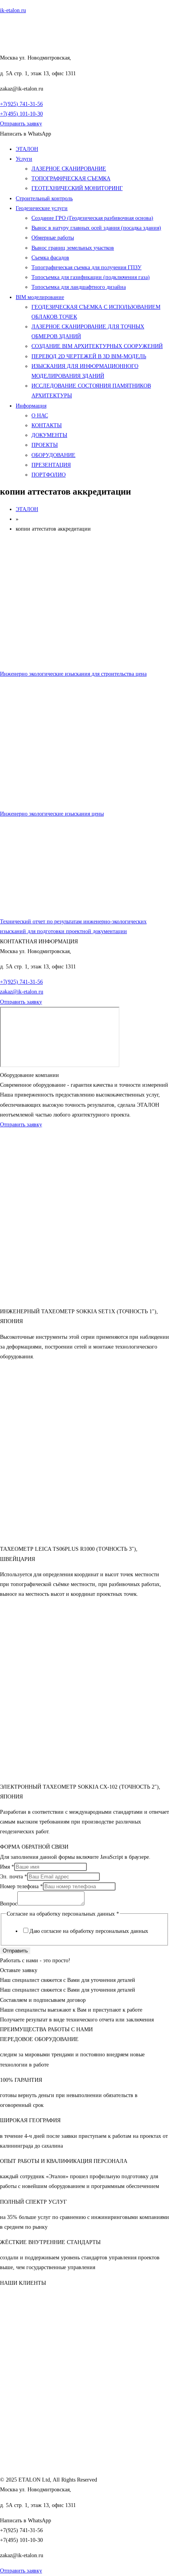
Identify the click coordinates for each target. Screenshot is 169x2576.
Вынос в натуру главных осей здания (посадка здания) (96, 228)
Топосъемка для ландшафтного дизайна (79, 287)
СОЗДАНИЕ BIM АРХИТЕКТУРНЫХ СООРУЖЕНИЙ (97, 346)
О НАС (40, 416)
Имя (7, 1867)
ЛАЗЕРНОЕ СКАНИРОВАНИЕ (69, 169)
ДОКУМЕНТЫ (49, 435)
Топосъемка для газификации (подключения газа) (91, 277)
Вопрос (9, 1904)
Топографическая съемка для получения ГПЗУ (86, 267)
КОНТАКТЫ (47, 425)
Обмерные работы (53, 238)
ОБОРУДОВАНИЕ (53, 455)
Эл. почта (14, 1877)
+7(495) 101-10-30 (21, 114)
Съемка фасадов (50, 258)
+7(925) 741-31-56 (21, 104)
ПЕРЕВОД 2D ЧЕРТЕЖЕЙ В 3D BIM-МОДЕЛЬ (89, 356)
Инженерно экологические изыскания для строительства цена (73, 674)
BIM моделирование (40, 297)
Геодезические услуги (42, 208)
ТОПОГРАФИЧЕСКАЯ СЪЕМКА (71, 179)
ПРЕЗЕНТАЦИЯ (51, 465)
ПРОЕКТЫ (45, 445)
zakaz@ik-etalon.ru (22, 992)
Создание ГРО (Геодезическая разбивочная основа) (92, 218)
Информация (31, 406)
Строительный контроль (44, 199)
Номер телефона (21, 1886)
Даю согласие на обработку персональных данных (89, 1931)
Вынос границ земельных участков (73, 248)
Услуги (24, 159)
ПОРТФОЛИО (49, 475)
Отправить (15, 1951)
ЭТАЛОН (27, 149)
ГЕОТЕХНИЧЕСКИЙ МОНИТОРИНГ (77, 188)
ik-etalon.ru (13, 10)
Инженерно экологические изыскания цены (52, 814)
